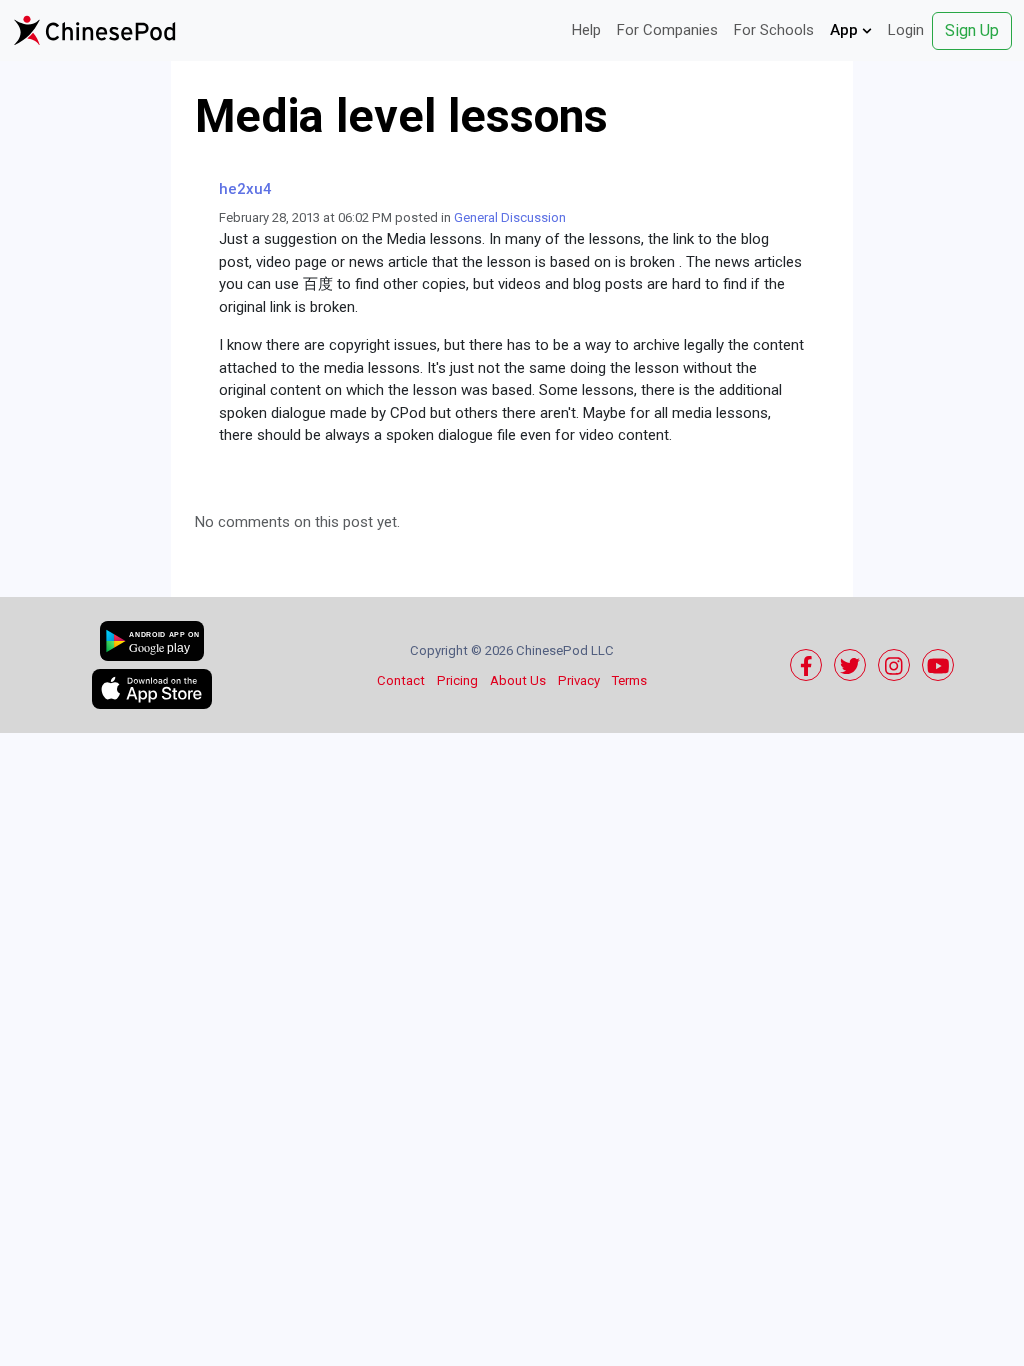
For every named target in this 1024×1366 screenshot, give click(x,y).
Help (586, 30)
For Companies (667, 30)
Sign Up (972, 30)
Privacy (579, 680)
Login (906, 30)
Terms (629, 680)
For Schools (774, 30)
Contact (401, 680)
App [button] (846, 30)
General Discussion (510, 217)
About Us (518, 680)
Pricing (457, 680)
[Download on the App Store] (152, 689)
